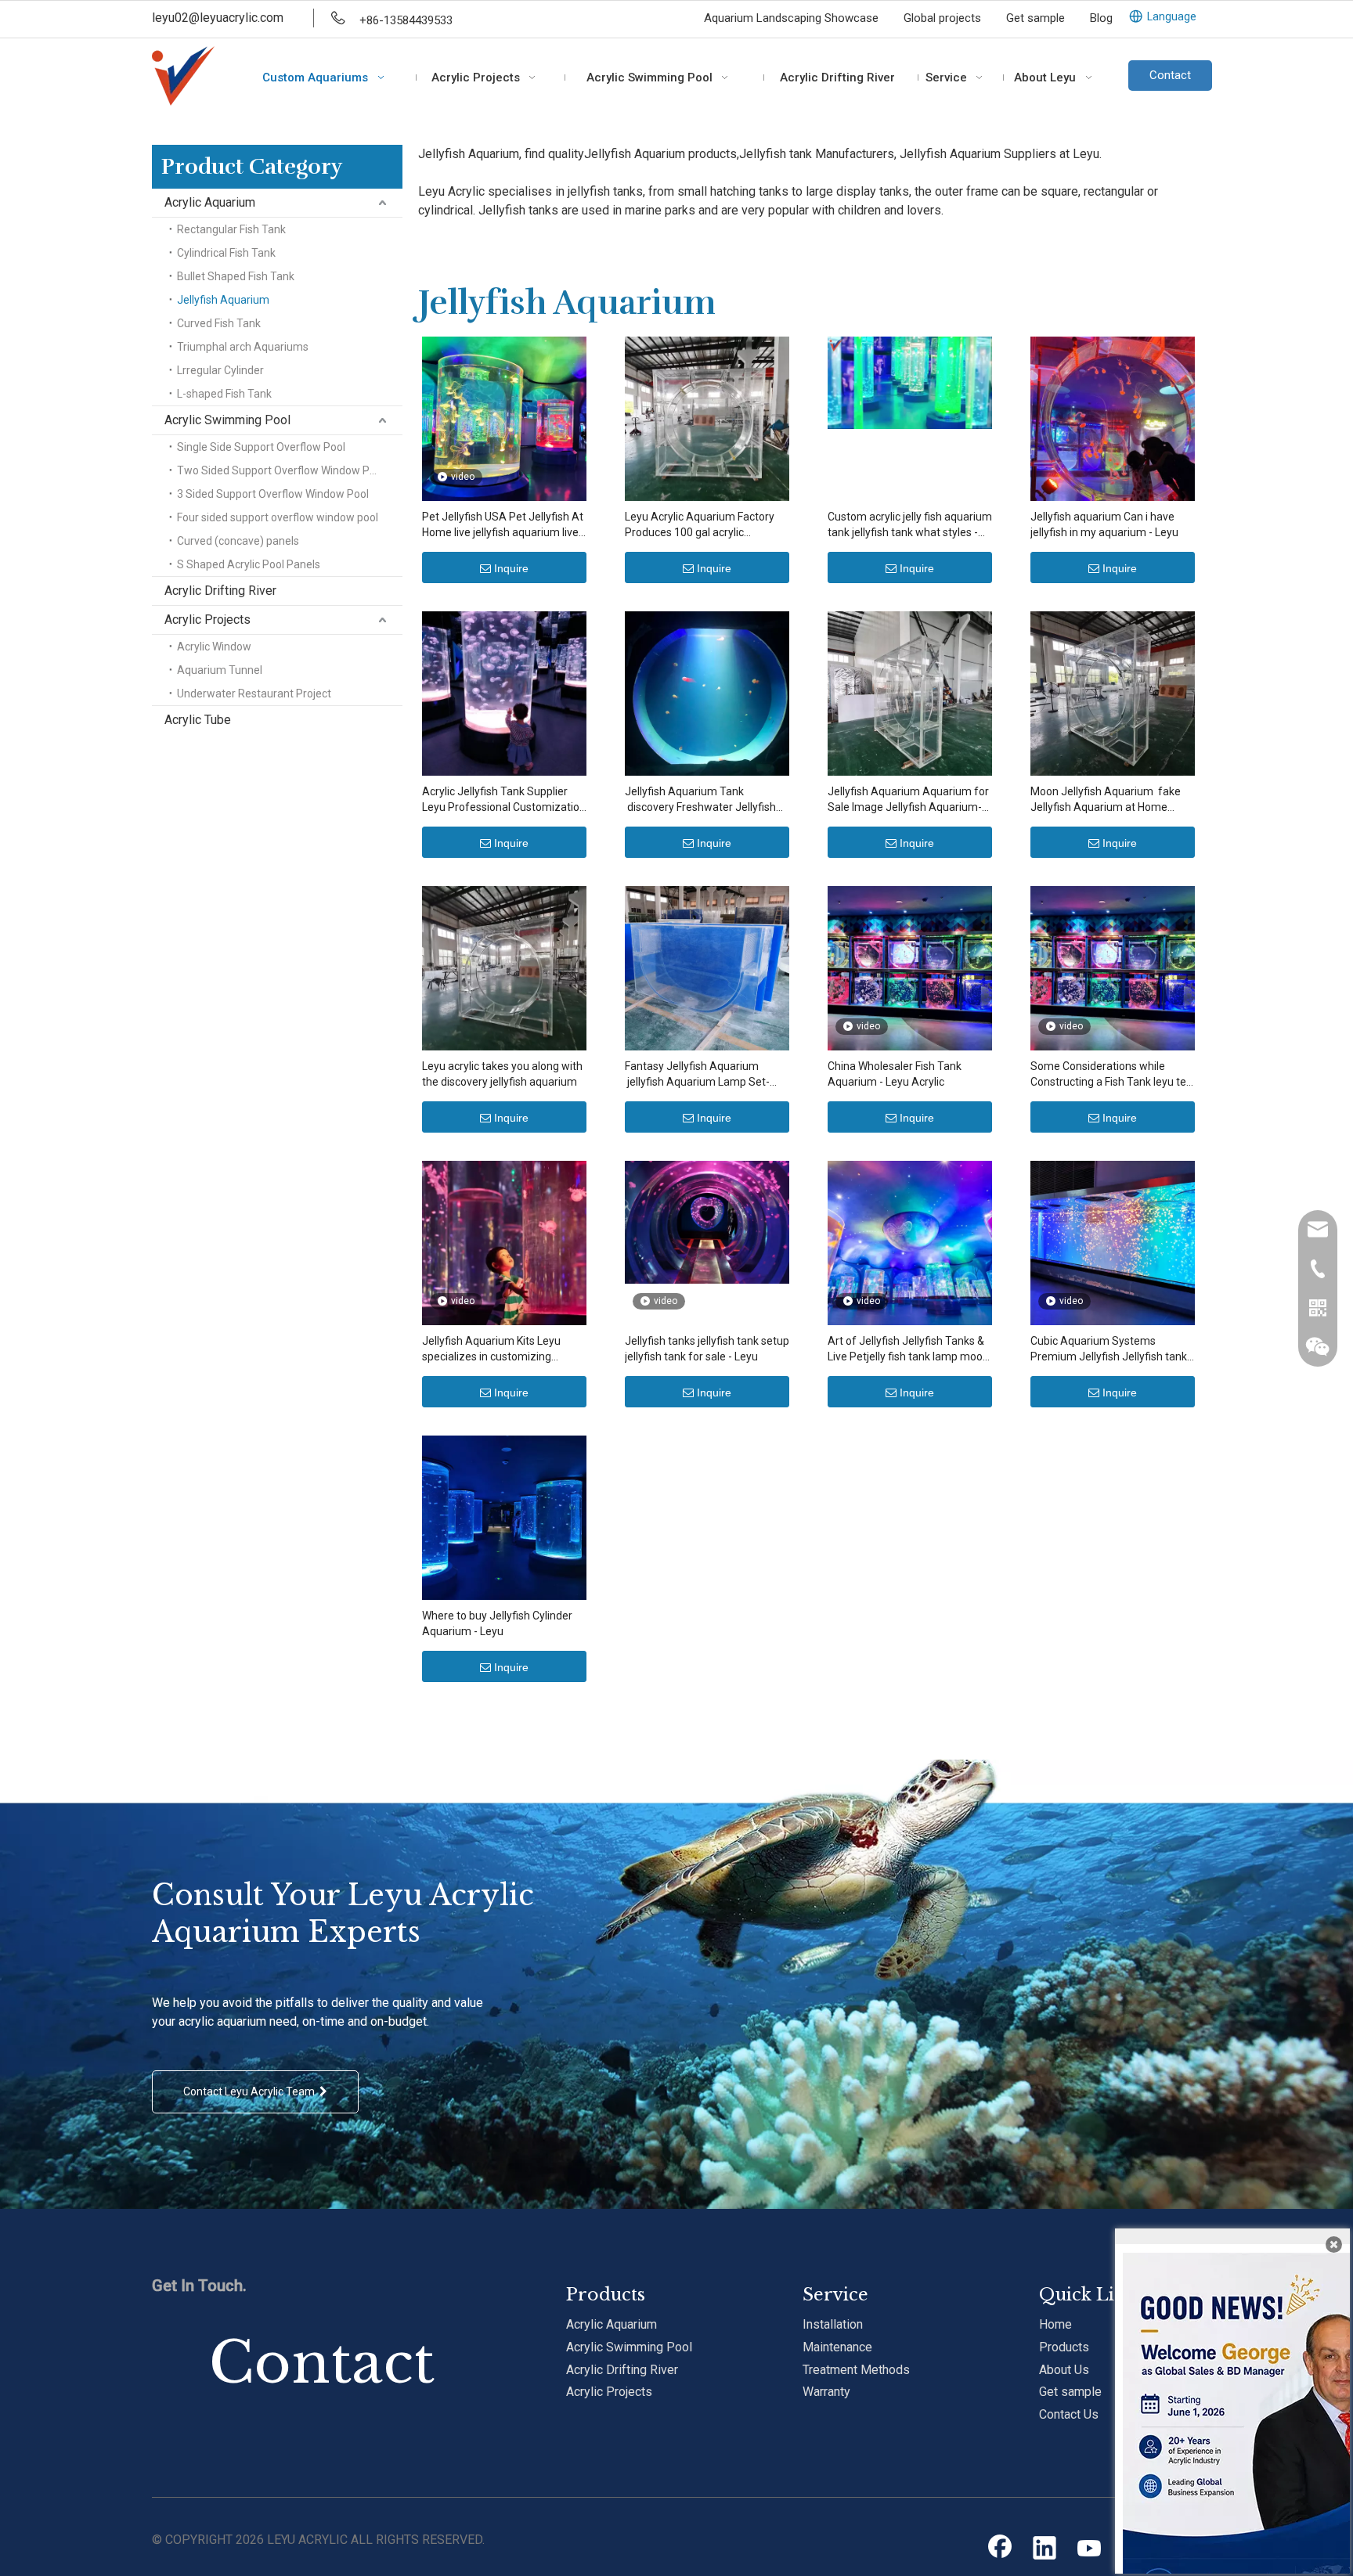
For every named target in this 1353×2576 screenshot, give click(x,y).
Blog (1101, 18)
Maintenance (837, 2347)
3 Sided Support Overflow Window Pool (273, 494)
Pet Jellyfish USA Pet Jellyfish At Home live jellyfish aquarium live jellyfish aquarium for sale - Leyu (503, 525)
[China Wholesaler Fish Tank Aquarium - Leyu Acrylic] (910, 967)
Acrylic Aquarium (210, 202)
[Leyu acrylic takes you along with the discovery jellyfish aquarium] (504, 967)
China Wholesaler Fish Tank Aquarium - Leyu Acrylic (895, 1074)
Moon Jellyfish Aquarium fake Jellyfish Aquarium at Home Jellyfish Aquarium (1106, 800)
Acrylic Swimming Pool (227, 420)
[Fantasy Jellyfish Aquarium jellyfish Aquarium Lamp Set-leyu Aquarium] (707, 967)
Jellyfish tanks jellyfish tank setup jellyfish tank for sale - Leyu (707, 1349)
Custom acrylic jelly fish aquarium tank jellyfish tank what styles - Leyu (910, 525)
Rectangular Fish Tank (231, 229)
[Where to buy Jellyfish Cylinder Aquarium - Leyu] (504, 1517)
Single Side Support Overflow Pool (261, 447)
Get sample (1035, 18)
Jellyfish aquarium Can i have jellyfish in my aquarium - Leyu (1104, 524)
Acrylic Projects (207, 620)
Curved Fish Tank (219, 323)
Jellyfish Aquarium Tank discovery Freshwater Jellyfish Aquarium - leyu (700, 800)
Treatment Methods (856, 2370)
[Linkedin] (1045, 2549)
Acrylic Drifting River (220, 591)
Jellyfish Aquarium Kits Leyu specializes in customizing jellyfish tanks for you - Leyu (491, 1349)
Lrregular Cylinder (220, 370)
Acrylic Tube (198, 720)
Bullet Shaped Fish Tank (236, 276)
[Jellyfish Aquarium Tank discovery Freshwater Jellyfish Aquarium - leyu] (707, 693)
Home (1055, 2324)
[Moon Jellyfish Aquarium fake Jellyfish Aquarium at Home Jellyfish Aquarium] (1113, 693)
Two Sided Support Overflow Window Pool (281, 470)
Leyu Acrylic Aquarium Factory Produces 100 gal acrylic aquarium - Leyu (700, 525)
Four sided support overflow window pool (278, 517)
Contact (1170, 75)
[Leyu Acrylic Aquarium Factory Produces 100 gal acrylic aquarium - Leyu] (707, 418)
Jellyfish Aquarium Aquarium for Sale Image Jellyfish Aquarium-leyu (908, 800)
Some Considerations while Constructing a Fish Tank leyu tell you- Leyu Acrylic (1111, 1075)
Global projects (942, 18)
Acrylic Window (214, 647)
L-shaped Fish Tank (224, 394)
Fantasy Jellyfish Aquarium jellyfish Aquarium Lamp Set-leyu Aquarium (697, 1075)
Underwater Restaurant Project (254, 694)
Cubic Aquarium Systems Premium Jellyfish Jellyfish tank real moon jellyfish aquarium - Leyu (1109, 1349)
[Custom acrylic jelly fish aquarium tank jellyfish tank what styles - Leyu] (910, 382)
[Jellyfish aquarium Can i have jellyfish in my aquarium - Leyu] (1113, 418)
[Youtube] (1089, 2549)
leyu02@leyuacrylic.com (218, 18)
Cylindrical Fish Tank (226, 253)
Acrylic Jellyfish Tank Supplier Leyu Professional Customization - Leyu (504, 800)
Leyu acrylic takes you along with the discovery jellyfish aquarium (502, 1074)
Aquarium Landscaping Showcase (791, 18)
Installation (833, 2324)
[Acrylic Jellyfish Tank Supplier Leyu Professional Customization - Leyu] (504, 693)
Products (1064, 2347)
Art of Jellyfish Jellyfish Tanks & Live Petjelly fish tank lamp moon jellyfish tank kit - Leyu (908, 1349)
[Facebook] (1000, 2549)
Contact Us (1069, 2414)
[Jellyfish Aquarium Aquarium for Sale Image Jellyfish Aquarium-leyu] (910, 693)
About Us (1064, 2370)
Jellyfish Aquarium (223, 300)
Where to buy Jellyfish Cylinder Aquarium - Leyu (497, 1623)
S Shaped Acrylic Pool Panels (249, 564)
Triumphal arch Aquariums (243, 347)
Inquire (511, 568)
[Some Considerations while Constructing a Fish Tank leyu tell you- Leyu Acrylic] (1113, 967)
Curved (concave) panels (238, 541)
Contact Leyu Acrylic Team (251, 2091)
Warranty (826, 2392)
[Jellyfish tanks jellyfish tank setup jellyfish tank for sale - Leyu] (707, 1221)
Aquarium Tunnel (220, 670)
